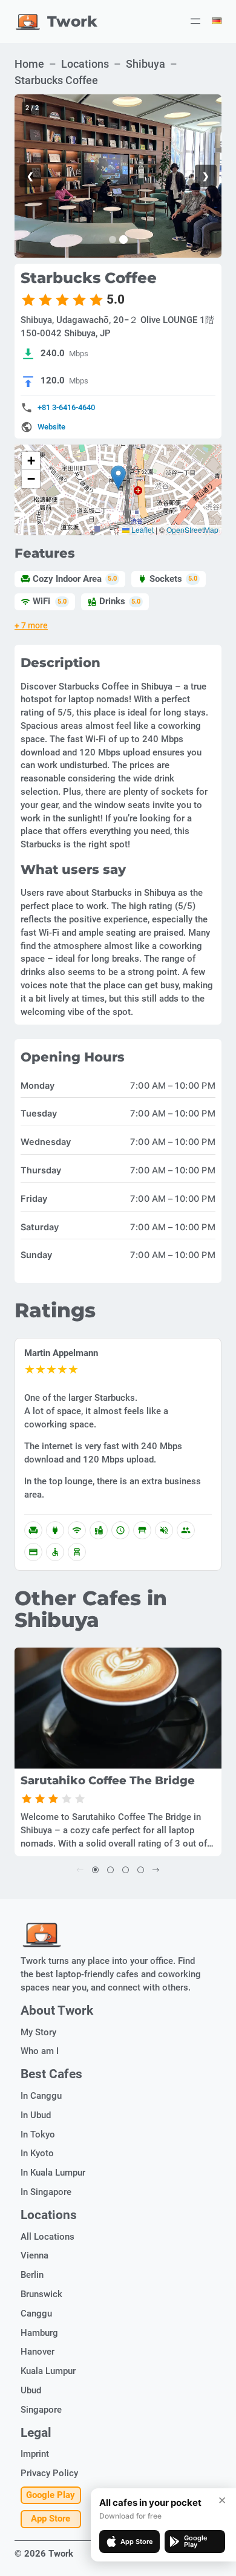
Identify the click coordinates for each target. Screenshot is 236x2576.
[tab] (113, 240)
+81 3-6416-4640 (66, 407)
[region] (118, 176)
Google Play (51, 2495)
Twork (72, 21)
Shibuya (146, 64)
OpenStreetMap (192, 530)
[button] (118, 478)
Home (29, 64)
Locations (85, 64)
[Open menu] (195, 21)
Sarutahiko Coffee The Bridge (108, 1781)
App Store (51, 2519)
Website (51, 427)
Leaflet (142, 530)
